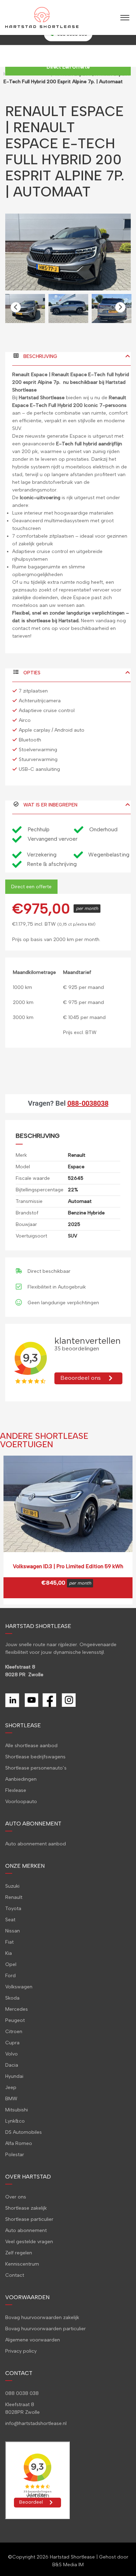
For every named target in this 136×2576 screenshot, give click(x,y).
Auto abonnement (26, 2230)
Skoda (12, 1998)
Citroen (14, 2032)
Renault (14, 1897)
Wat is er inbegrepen (50, 805)
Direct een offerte (31, 887)
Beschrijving (40, 356)
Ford (10, 1976)
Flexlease (16, 1790)
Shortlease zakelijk (26, 2208)
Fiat (9, 1942)
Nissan (13, 1931)
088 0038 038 (22, 2393)
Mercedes (17, 2009)
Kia (9, 1953)
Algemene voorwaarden (33, 2340)
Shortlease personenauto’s (36, 1768)
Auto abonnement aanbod (36, 1844)
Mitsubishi (17, 2110)
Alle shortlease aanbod (31, 1746)
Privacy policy (21, 2351)
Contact (15, 2275)
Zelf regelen (19, 2253)
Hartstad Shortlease (72, 2557)
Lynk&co (15, 2121)
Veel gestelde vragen (29, 2242)
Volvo (12, 2054)
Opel (11, 1964)
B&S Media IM (68, 2565)
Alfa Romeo (19, 2143)
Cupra (12, 2043)
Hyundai (14, 2076)
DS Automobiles (24, 2132)
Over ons (16, 2197)
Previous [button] (16, 307)
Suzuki (12, 1886)
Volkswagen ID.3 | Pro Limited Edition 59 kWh (68, 1566)
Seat (10, 1920)
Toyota (13, 1908)
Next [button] (120, 307)
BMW (11, 2099)
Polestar (15, 2155)
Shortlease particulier (29, 2219)
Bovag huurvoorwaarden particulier (46, 2329)
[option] (68, 252)
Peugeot (15, 2020)
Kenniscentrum (22, 2264)
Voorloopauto (21, 1802)
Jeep (11, 2087)
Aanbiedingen (21, 1779)
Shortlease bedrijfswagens (35, 1757)
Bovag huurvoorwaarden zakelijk (42, 2317)
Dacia (12, 2065)
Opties (31, 673)
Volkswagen (19, 1987)
